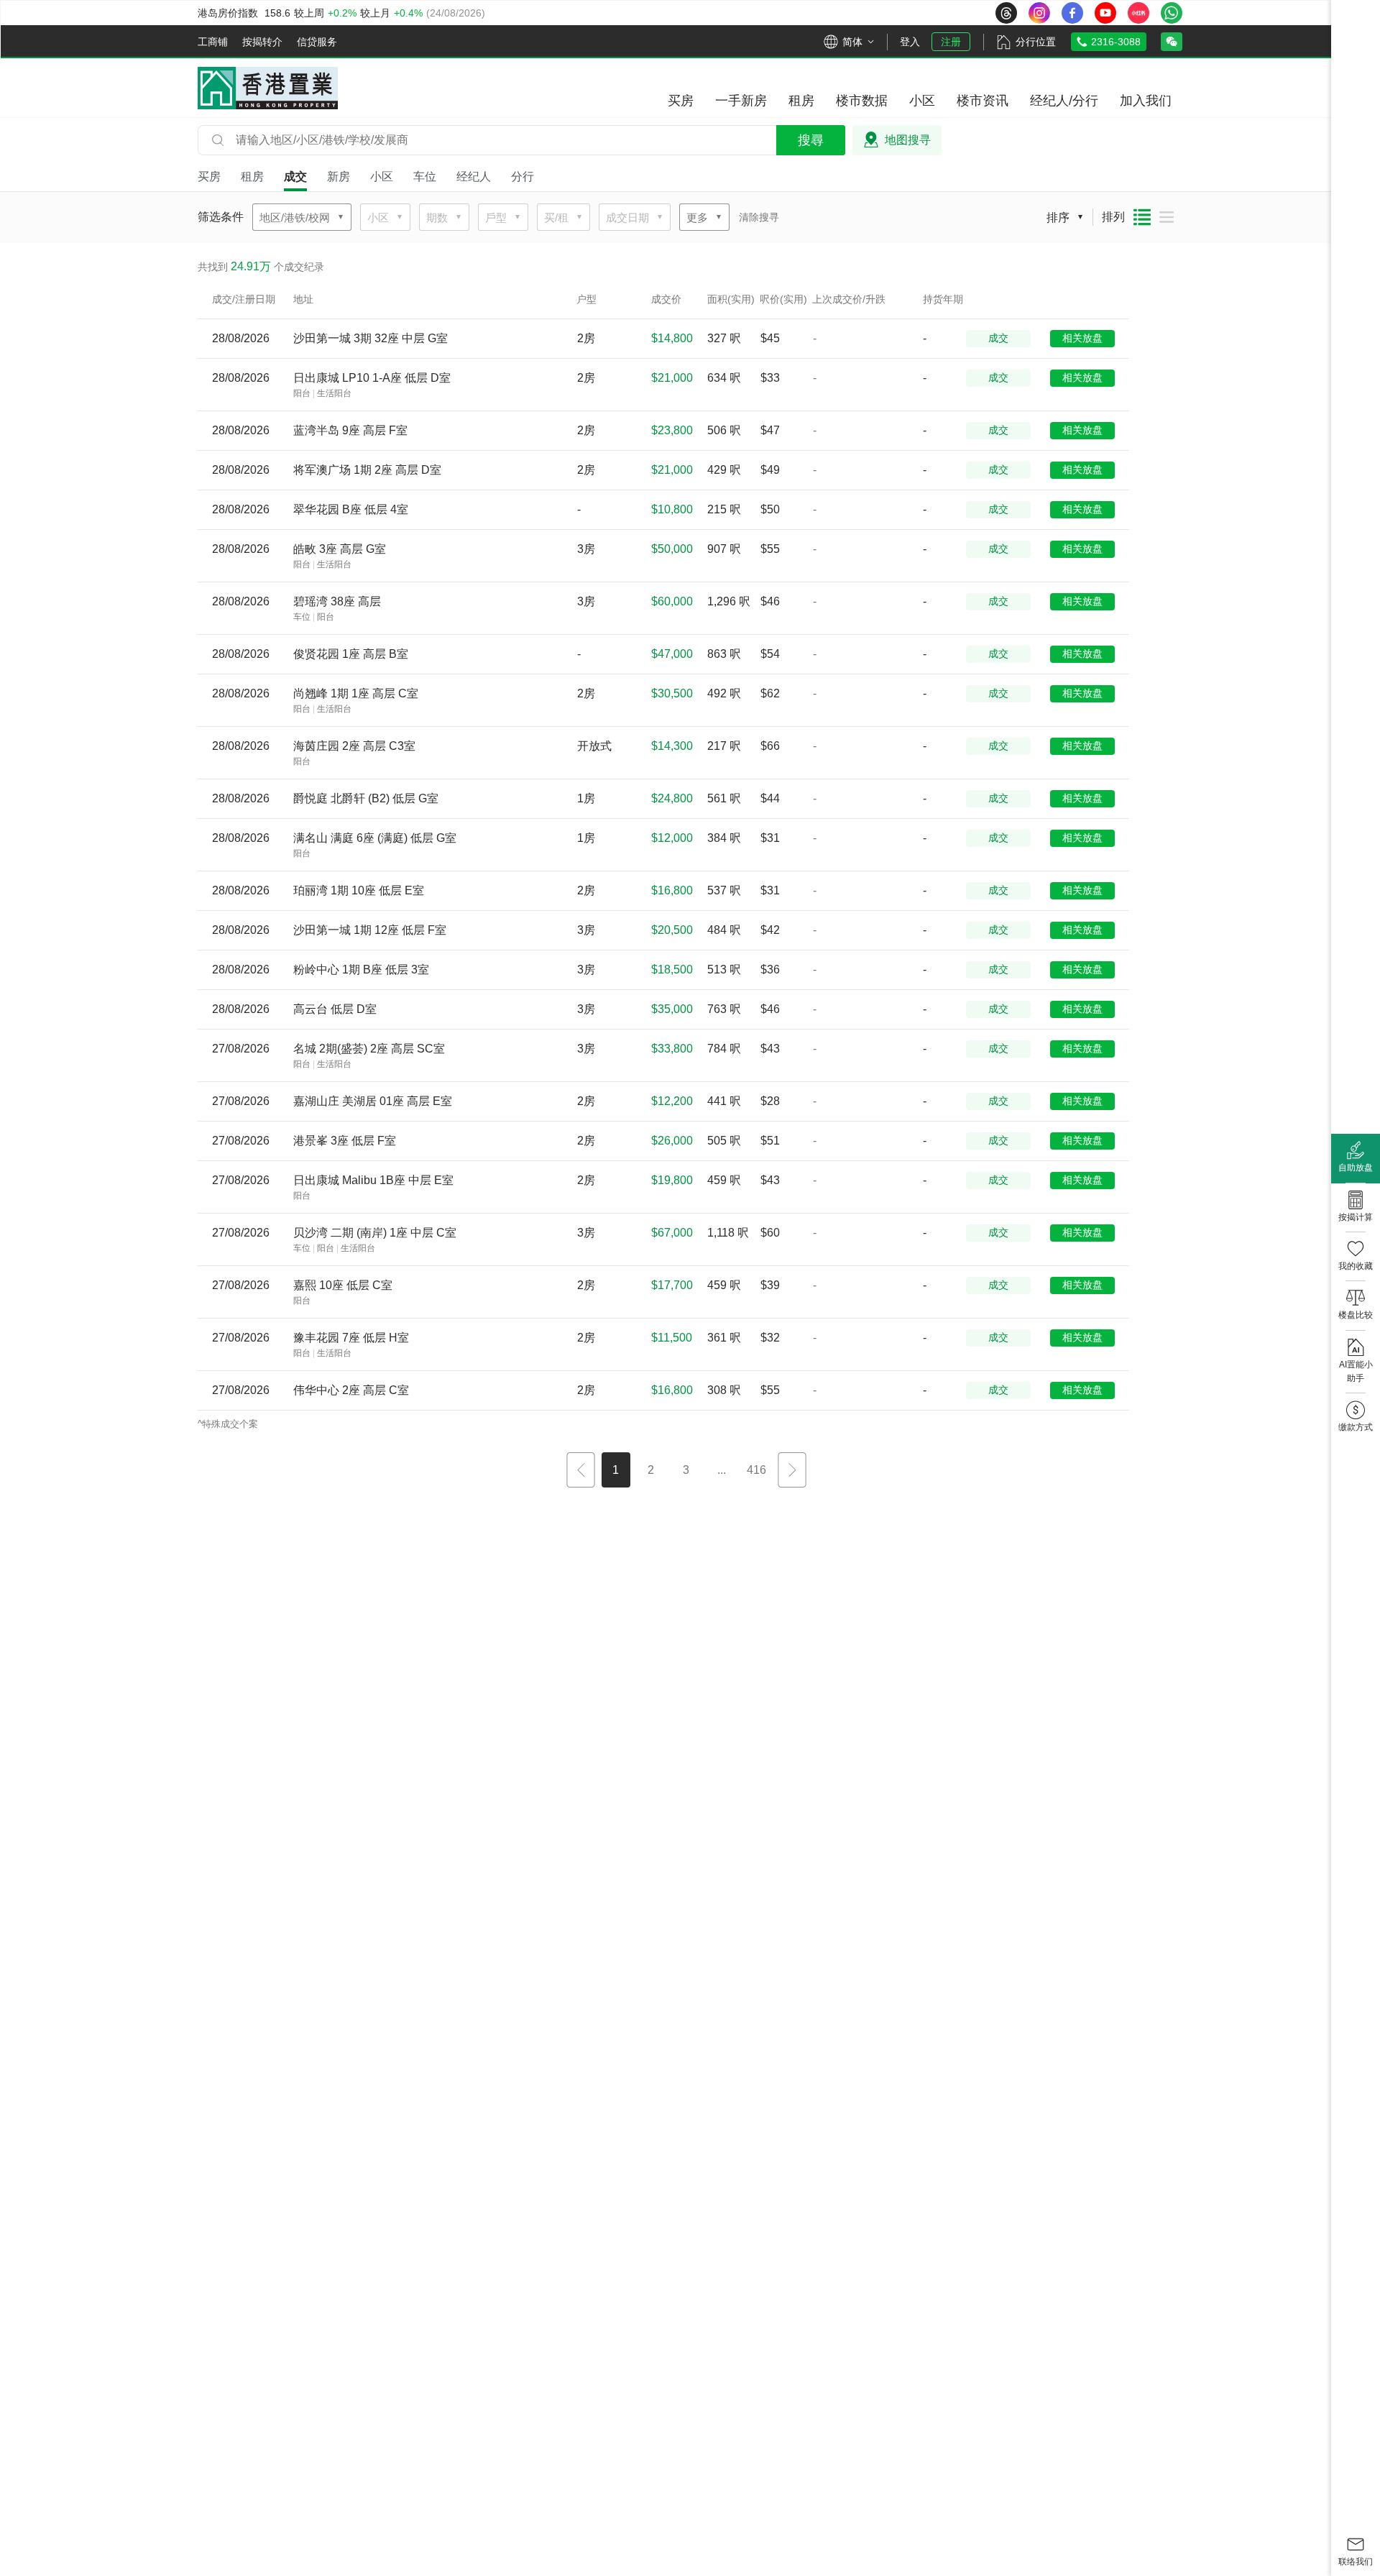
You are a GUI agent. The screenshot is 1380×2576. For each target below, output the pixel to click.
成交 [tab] (295, 177)
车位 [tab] (425, 177)
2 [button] (651, 1470)
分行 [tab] (523, 177)
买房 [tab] (209, 177)
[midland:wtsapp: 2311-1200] (1172, 13)
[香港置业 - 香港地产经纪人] (268, 88)
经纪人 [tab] (474, 177)
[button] (581, 1472)
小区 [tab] (382, 177)
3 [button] (686, 1470)
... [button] (722, 1470)
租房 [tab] (252, 177)
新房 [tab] (339, 177)
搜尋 (811, 140)
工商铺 (213, 42)
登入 (910, 42)
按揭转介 (262, 42)
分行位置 (1036, 42)
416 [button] (756, 1470)
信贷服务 (317, 42)
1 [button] (616, 1470)
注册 (951, 42)
